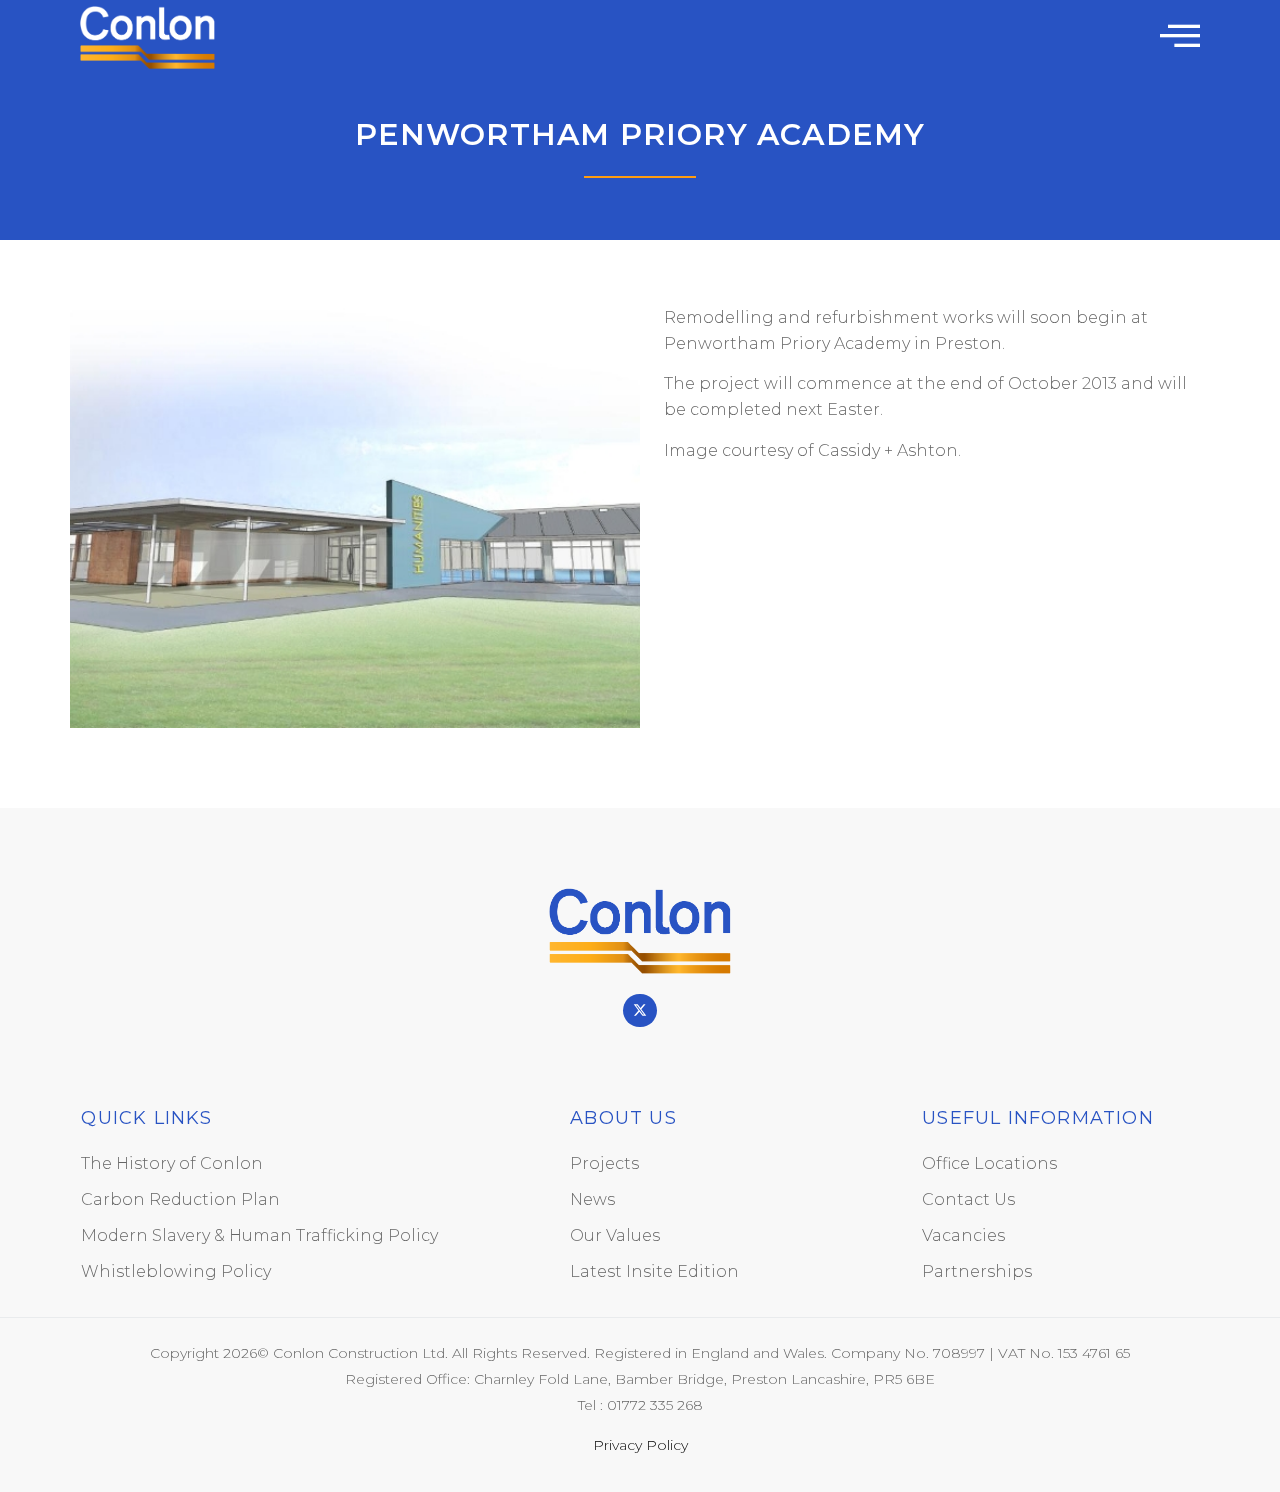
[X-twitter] (640, 1011)
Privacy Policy (640, 1445)
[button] (1180, 35)
